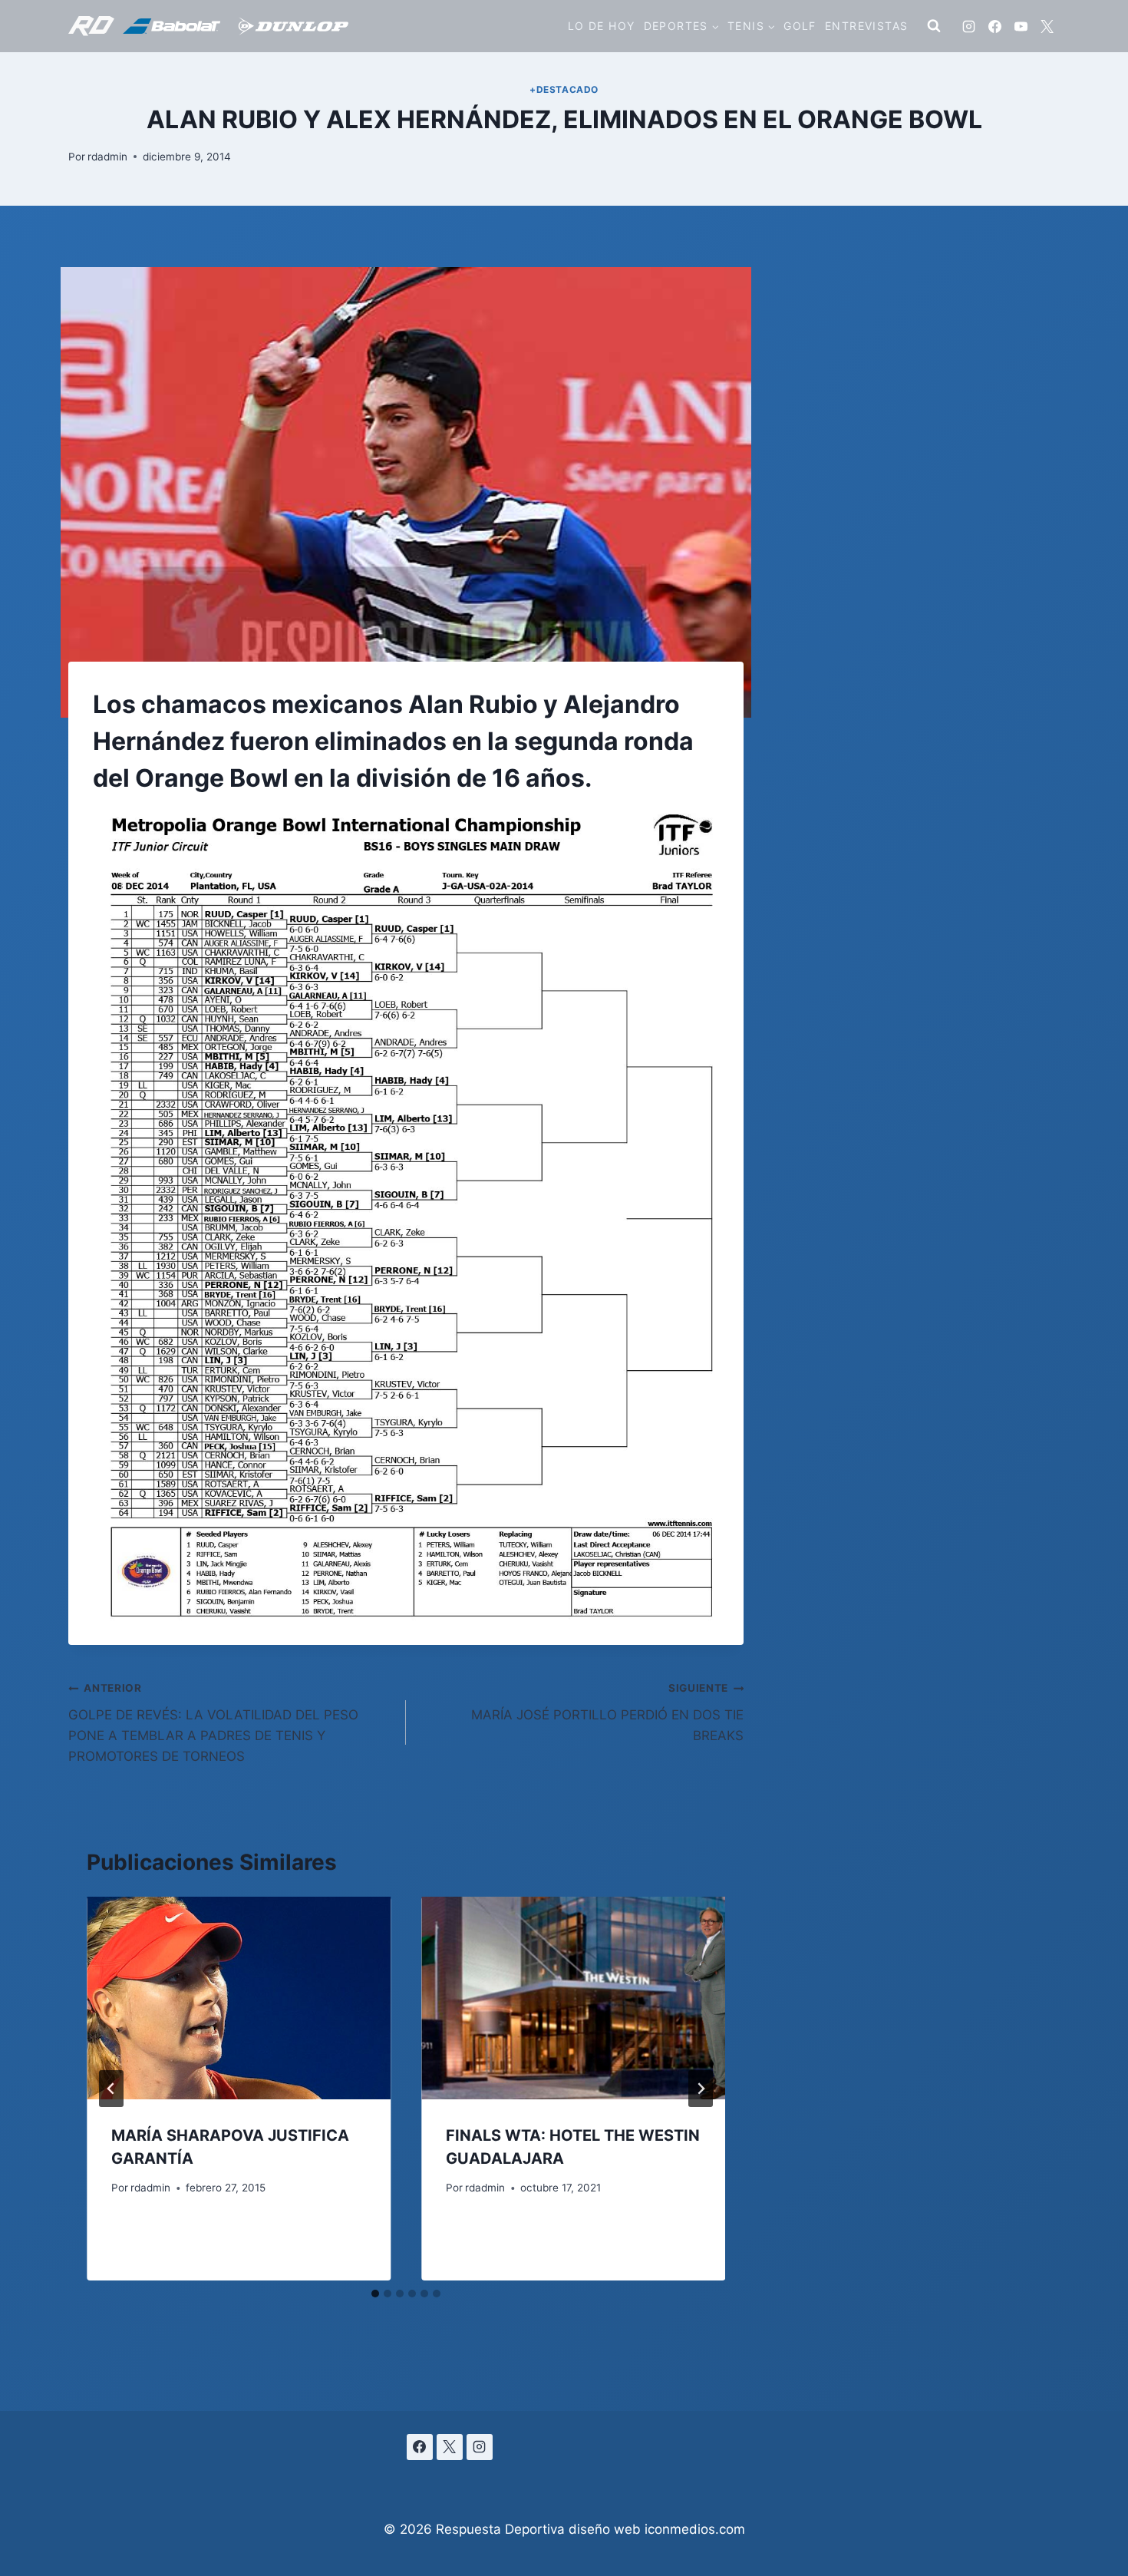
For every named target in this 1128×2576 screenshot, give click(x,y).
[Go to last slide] (111, 2089)
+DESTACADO (564, 89)
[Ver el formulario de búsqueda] (934, 26)
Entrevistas (866, 26)
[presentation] (239, 1998)
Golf (800, 26)
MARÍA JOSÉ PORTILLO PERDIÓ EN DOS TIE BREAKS (607, 1712)
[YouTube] (1021, 26)
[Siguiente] (701, 2089)
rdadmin (107, 157)
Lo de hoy (602, 26)
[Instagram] (968, 26)
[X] (1047, 26)
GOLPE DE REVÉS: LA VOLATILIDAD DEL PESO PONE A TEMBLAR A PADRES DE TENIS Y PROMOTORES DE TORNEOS (213, 1723)
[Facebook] (994, 26)
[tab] (375, 2294)
